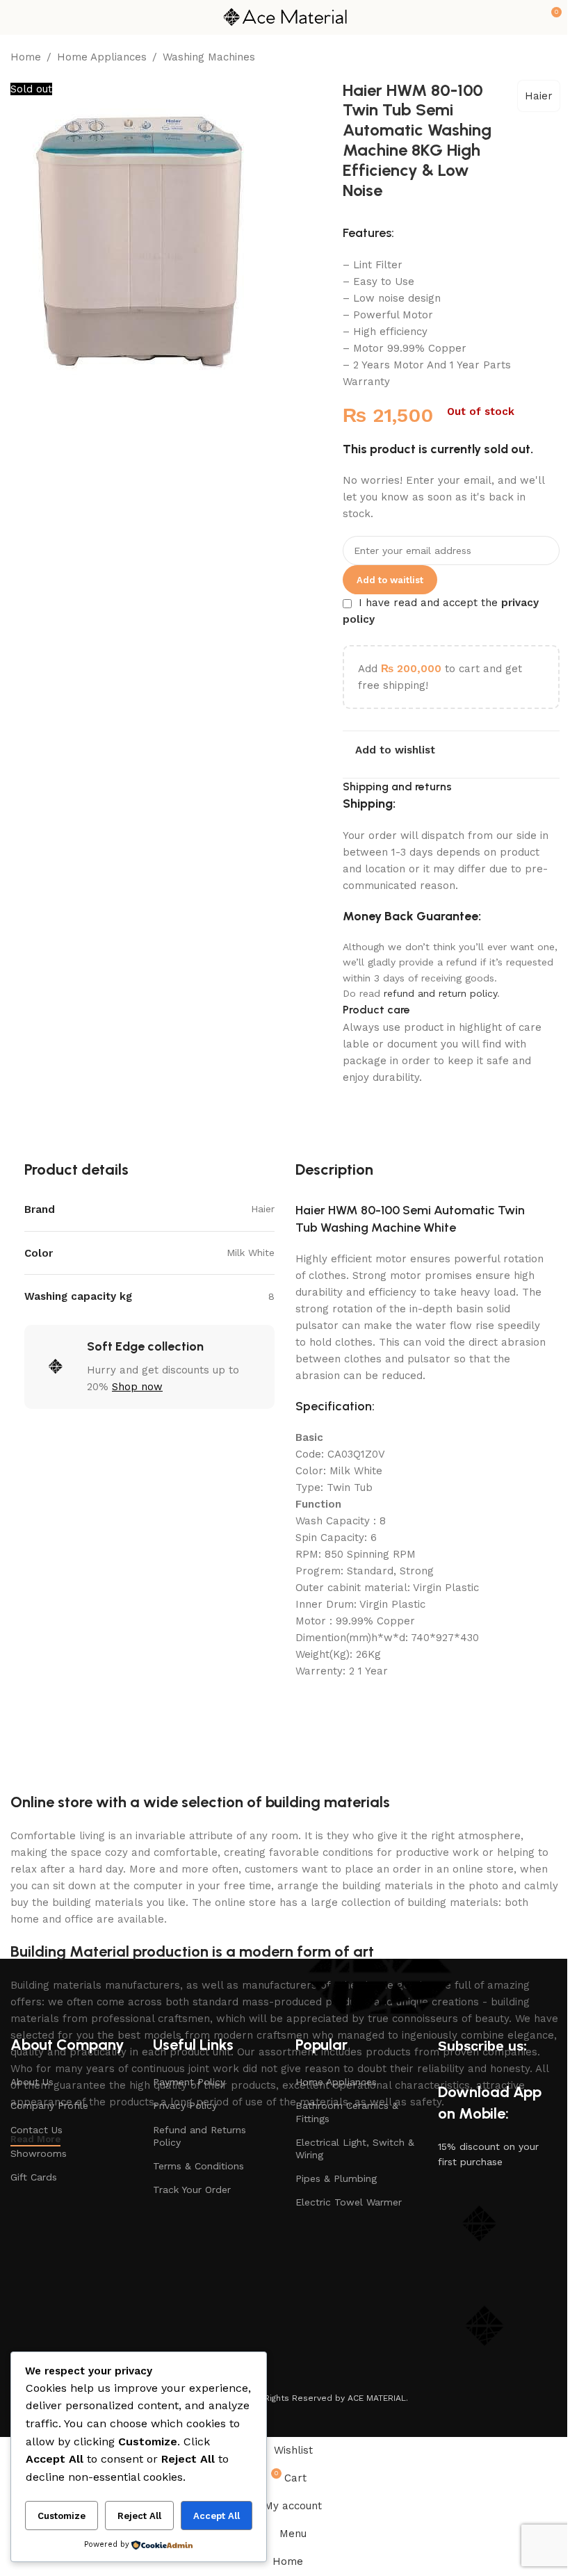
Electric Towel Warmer (349, 2202)
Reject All (139, 2516)
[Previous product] (518, 58)
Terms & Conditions (198, 2166)
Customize (62, 2516)
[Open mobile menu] (16, 17)
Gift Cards (34, 2177)
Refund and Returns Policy (199, 2136)
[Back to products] (535, 58)
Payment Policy (189, 2082)
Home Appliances (102, 57)
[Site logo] (285, 17)
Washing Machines (209, 57)
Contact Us (36, 2130)
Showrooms (39, 2153)
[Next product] (551, 58)
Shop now (137, 1387)
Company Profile (49, 2105)
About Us (32, 2082)
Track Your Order (192, 2190)
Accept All (217, 2516)
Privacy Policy (185, 2105)
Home (26, 57)
